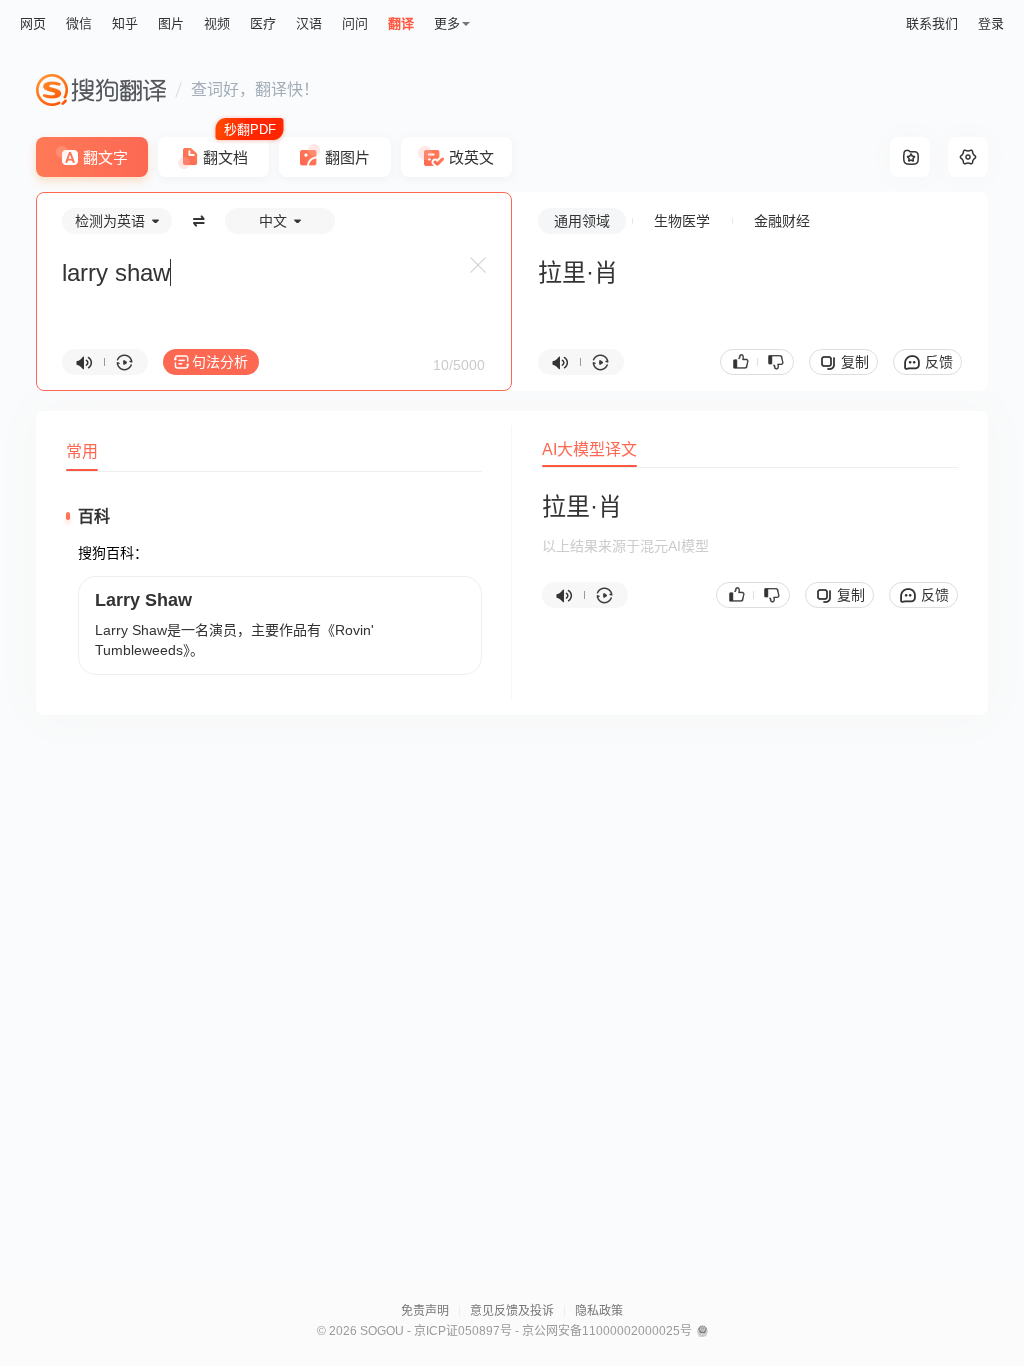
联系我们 (932, 23)
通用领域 (582, 221)
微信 (79, 23)
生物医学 (682, 221)
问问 (355, 23)
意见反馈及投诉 (512, 1311)
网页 (33, 23)
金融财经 (782, 221)
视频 (217, 23)
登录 (991, 23)
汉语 (309, 23)
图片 (171, 23)
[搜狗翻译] (101, 90)
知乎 (125, 23)
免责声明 (425, 1311)
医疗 (263, 23)
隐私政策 (599, 1311)
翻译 (401, 23)
